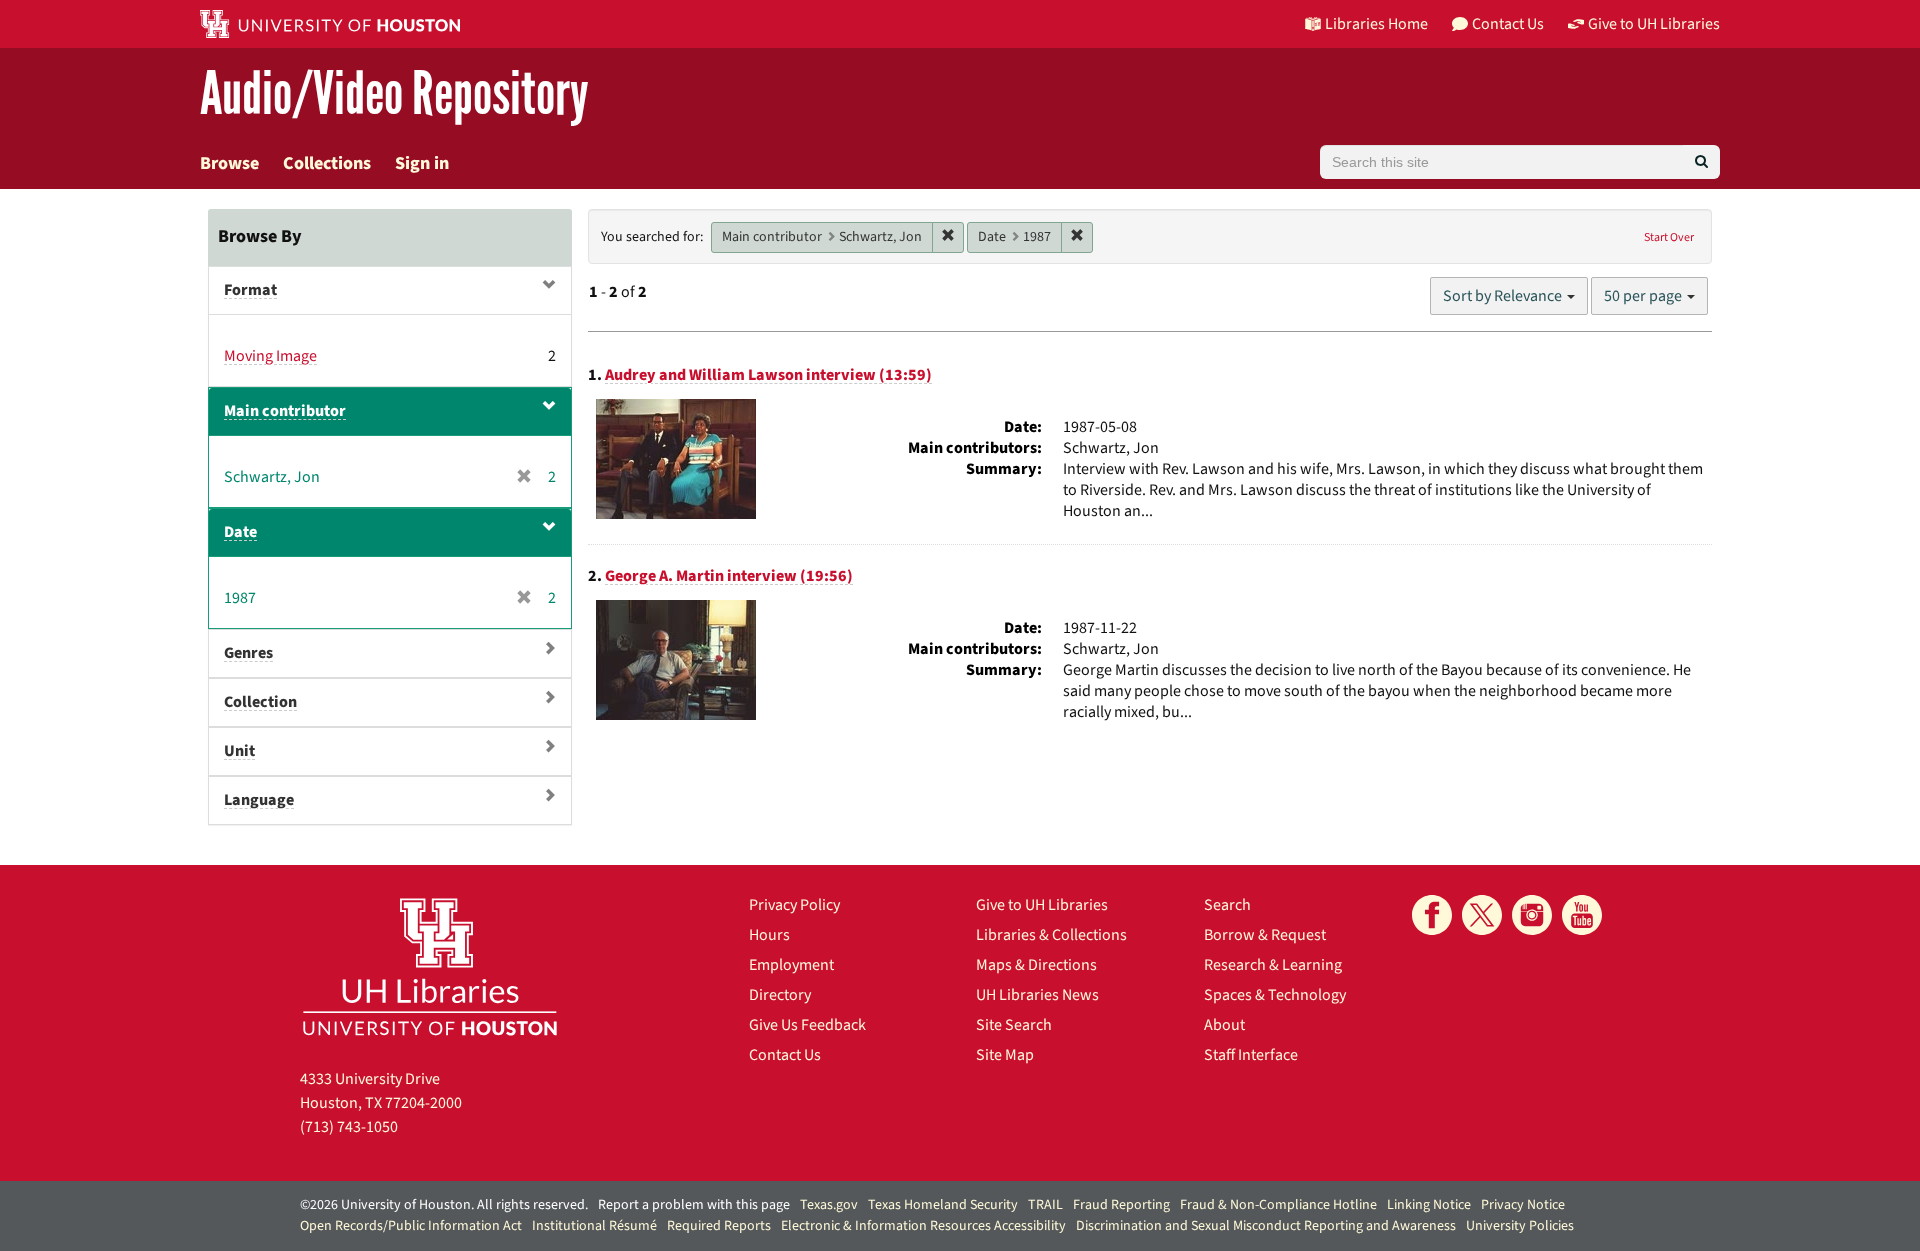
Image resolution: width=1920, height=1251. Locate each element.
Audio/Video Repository (394, 94)
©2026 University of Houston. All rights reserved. (444, 1205)
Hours (769, 935)
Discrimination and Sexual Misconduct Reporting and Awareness (1266, 1226)
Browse (229, 163)
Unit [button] (239, 751)
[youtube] (1582, 915)
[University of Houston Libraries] (430, 966)
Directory (780, 995)
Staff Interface (1251, 1055)
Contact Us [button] (1508, 24)
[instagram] (1532, 915)
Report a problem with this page (694, 1205)
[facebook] (1432, 915)
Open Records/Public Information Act (411, 1226)
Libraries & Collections (1051, 935)
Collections (327, 163)
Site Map (1005, 1055)
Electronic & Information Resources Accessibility (923, 1226)
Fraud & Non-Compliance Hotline (1278, 1205)
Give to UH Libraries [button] (1654, 24)
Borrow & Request (1265, 935)
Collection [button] (260, 702)
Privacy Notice (1523, 1205)
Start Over (1669, 237)
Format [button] (250, 290)
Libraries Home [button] (1376, 24)
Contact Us (785, 1055)
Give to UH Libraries (1042, 905)
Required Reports (719, 1226)
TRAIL (1045, 1205)
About (1224, 1025)
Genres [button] (248, 653)
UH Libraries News (1037, 995)
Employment (791, 965)
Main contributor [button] (285, 411)
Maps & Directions (1036, 965)
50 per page (1644, 296)
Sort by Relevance (1504, 296)
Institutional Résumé (594, 1226)
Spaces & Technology (1275, 995)
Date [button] (240, 532)
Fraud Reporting (1121, 1205)
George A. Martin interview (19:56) (729, 576)
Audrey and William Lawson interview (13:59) (768, 375)
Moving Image (270, 356)
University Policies (1520, 1226)
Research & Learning (1273, 965)
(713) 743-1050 (349, 1127)
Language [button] (259, 800)
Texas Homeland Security (943, 1205)
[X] (1482, 915)
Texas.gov (829, 1205)
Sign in (422, 163)
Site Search (1014, 1025)
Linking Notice (1429, 1205)
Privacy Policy (794, 905)
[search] (1701, 162)
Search (1227, 905)
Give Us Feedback (807, 1025)
